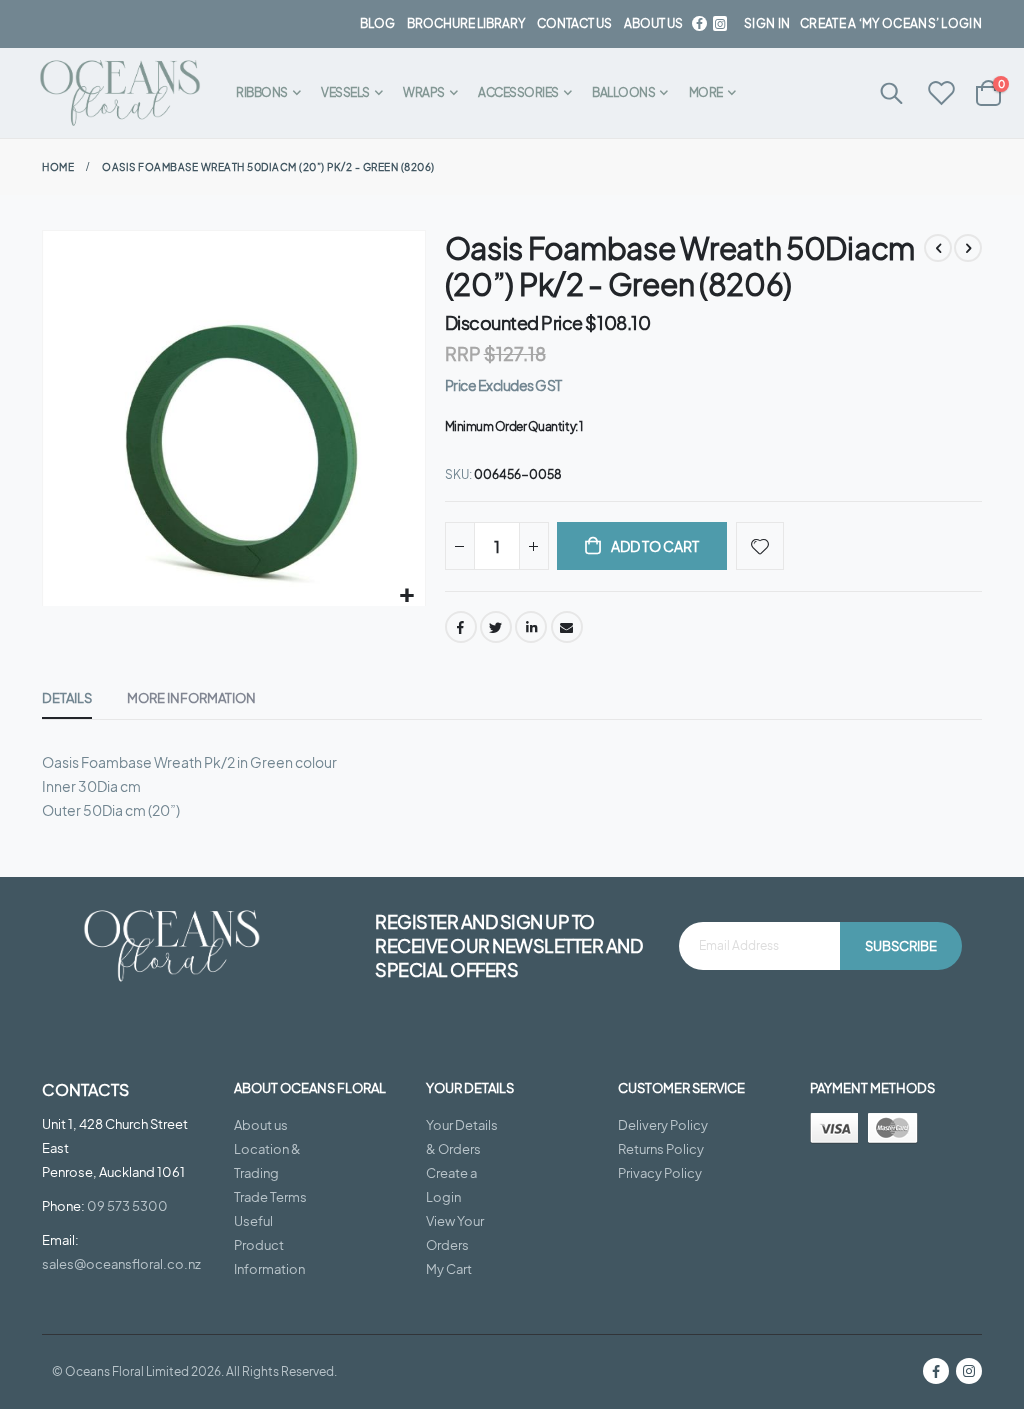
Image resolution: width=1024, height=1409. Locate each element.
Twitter (496, 627)
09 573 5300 (127, 1206)
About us (261, 1125)
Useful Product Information (269, 1245)
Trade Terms (270, 1197)
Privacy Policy (660, 1173)
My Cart (449, 1269)
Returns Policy (661, 1149)
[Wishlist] (942, 94)
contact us (574, 23)
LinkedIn (531, 627)
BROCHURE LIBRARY (466, 23)
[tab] (67, 699)
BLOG (377, 23)
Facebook (461, 627)
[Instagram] (969, 1371)
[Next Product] (968, 248)
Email (567, 627)
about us (653, 23)
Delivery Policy (663, 1125)
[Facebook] (699, 23)
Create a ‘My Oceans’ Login (891, 23)
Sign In (767, 23)
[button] (407, 595)
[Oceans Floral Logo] (120, 93)
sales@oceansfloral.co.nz (121, 1264)
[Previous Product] (938, 248)
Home (58, 167)
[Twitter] (720, 23)
